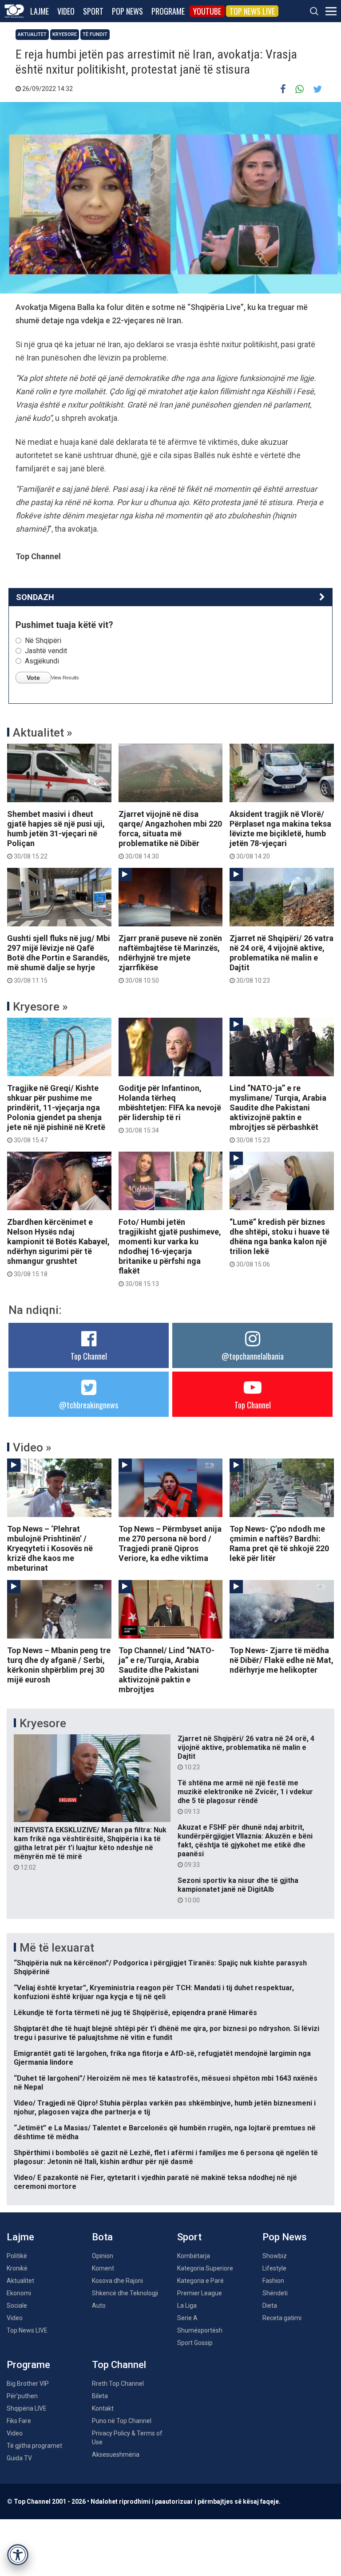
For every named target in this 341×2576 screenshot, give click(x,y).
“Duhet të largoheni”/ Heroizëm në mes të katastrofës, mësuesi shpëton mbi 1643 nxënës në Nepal (166, 2083)
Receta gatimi (282, 2318)
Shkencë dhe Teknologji (125, 2293)
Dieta (270, 2305)
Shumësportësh (200, 2330)
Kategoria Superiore (205, 2268)
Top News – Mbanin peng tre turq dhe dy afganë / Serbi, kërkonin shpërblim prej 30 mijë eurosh (59, 1665)
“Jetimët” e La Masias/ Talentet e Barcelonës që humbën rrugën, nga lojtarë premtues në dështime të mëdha (165, 2132)
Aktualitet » (43, 733)
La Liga (187, 2305)
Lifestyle (274, 2268)
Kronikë (17, 2268)
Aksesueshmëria (116, 2454)
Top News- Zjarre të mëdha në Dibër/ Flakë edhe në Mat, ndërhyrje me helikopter (282, 1660)
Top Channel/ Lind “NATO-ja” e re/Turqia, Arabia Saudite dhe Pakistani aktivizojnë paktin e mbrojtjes (167, 1670)
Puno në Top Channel (122, 2421)
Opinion (103, 2256)
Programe (168, 11)
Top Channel (89, 1356)
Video (66, 11)
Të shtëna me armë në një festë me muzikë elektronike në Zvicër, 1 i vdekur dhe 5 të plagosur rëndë (245, 1797)
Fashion (273, 2281)
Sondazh (35, 597)
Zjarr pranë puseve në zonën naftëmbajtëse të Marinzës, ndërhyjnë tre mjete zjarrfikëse (170, 959)
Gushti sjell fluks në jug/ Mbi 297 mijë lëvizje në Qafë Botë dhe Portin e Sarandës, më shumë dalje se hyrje (59, 959)
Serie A (187, 2318)
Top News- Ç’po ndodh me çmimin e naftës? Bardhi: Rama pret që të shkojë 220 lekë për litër (279, 1543)
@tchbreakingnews (89, 1405)
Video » (32, 1447)
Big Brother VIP (28, 2384)
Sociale (17, 2305)
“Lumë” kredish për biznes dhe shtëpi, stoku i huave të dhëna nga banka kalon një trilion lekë (280, 1243)
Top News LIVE (252, 11)
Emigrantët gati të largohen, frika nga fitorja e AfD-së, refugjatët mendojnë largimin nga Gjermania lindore (162, 2058)
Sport (93, 11)
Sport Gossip (195, 2343)
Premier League (200, 2293)
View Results (65, 678)
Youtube (207, 11)
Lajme (40, 11)
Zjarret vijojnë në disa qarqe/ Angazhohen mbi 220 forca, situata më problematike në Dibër (170, 835)
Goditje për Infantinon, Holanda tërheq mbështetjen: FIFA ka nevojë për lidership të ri (170, 1109)
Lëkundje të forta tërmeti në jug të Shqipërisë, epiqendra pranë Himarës (135, 2013)
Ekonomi (19, 2293)
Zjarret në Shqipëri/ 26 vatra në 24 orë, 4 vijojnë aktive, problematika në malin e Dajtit (282, 959)
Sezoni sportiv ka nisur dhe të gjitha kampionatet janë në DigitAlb (238, 1890)
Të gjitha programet (34, 2446)
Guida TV (19, 2458)
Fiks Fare (19, 2421)
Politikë (17, 2256)
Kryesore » (40, 1007)
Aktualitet (32, 34)
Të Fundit (95, 34)
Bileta (100, 2396)
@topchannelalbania (253, 1356)
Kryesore (65, 34)
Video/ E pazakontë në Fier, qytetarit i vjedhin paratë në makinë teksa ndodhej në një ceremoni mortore (155, 2182)
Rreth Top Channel (118, 2384)
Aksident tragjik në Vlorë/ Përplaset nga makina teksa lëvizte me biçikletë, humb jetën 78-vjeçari (280, 835)
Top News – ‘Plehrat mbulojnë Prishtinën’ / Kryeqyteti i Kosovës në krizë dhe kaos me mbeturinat (50, 1548)
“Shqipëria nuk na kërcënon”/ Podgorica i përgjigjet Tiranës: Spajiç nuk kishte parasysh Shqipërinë (160, 1967)
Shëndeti (275, 2293)
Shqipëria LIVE (27, 2408)
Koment (103, 2268)
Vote (33, 678)
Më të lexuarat (57, 1948)
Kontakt (103, 2408)
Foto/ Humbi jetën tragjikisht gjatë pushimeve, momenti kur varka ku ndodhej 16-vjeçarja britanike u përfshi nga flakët (170, 1252)
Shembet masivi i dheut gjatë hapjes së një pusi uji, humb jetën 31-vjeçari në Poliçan (56, 835)
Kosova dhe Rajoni (117, 2281)
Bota (102, 2237)
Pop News (127, 11)
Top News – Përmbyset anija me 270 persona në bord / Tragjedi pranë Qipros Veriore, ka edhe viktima (170, 1543)
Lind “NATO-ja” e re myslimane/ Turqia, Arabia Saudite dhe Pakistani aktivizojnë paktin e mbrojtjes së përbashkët (278, 1114)
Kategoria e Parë (200, 2281)
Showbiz (275, 2256)
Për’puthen (22, 2396)
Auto (99, 2305)
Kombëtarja (194, 2256)
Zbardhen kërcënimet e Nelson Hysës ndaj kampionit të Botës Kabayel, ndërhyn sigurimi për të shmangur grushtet (58, 1247)
